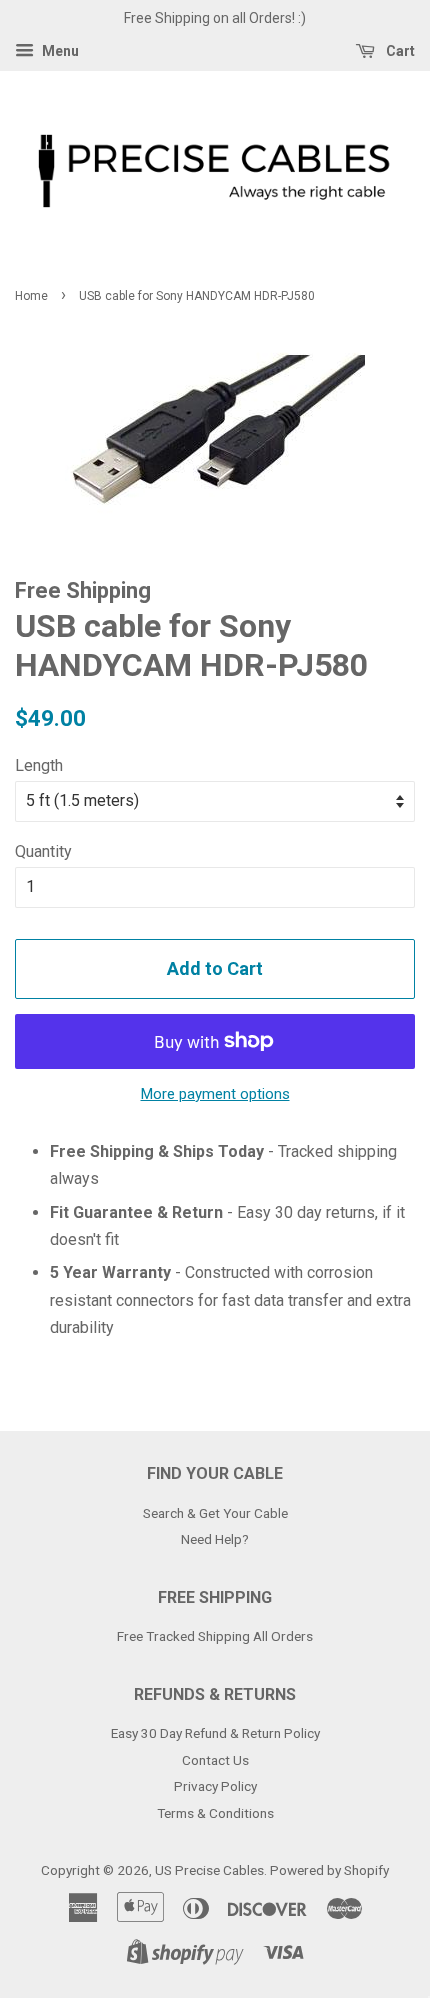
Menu (59, 51)
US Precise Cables (209, 1870)
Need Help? (215, 1539)
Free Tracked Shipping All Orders (215, 1636)
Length (39, 765)
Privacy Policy (215, 1786)
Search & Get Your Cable (215, 1513)
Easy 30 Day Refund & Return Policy (215, 1733)
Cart (399, 51)
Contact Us (215, 1760)
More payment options (215, 1094)
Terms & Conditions (215, 1813)
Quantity (43, 851)
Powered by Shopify (329, 1870)
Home (31, 296)
